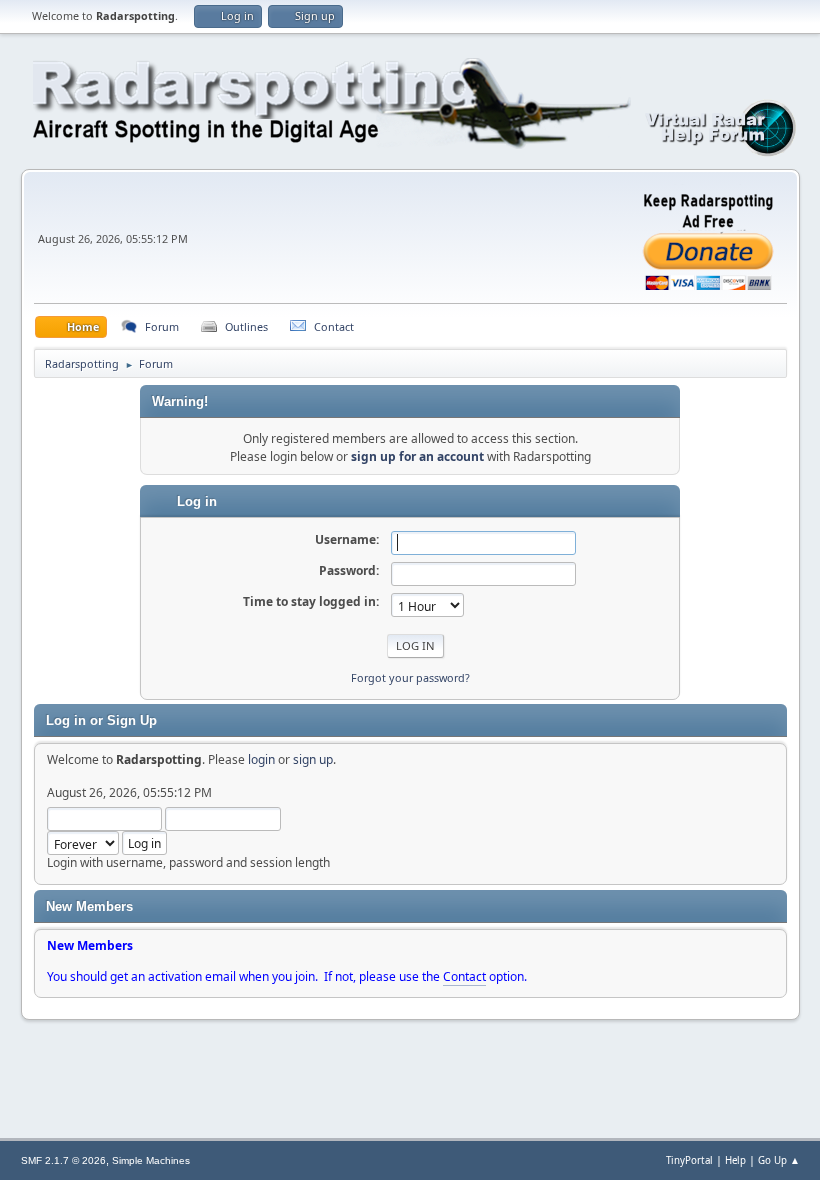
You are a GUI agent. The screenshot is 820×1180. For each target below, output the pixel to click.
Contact (464, 976)
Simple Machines (151, 1160)
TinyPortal (689, 1160)
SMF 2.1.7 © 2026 (63, 1160)
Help (735, 1160)
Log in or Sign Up (101, 720)
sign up (313, 759)
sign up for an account (417, 456)
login (261, 759)
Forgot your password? (410, 677)
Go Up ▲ (779, 1160)
